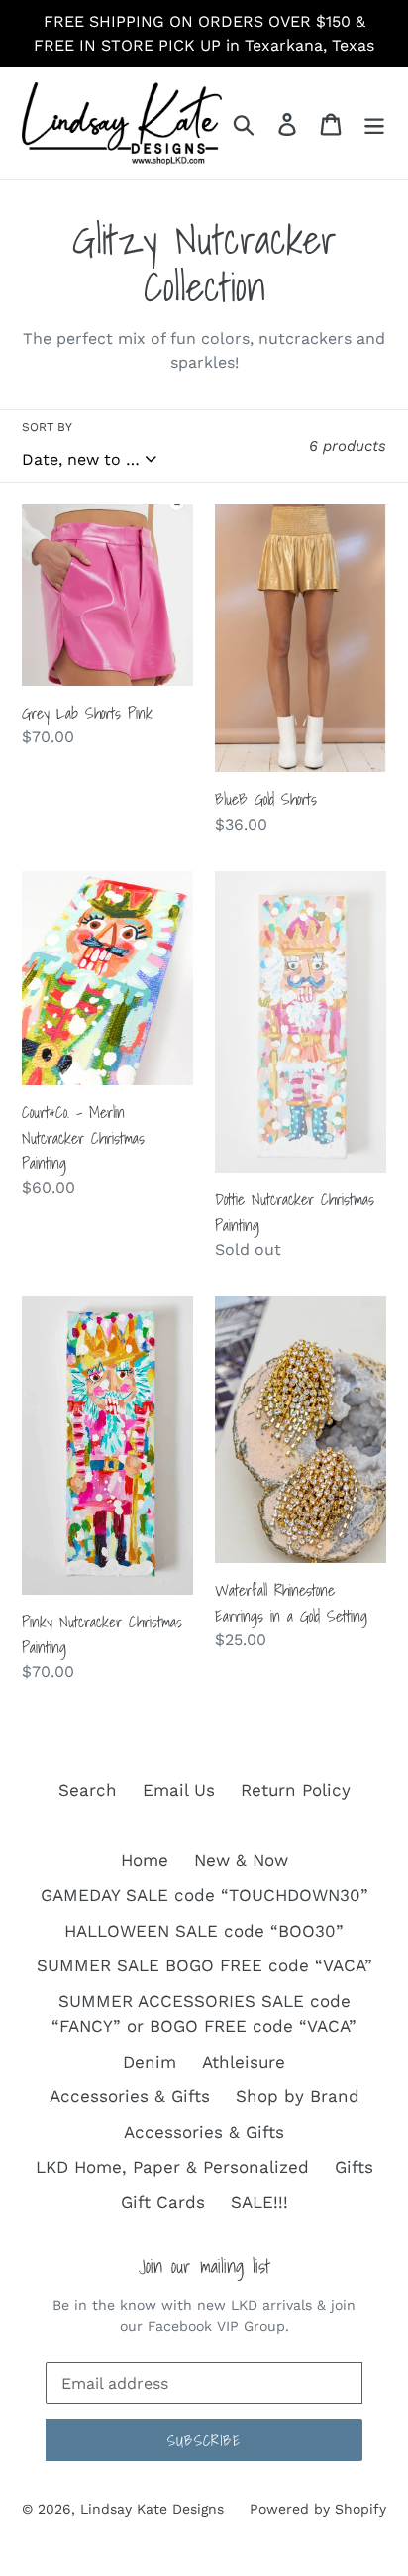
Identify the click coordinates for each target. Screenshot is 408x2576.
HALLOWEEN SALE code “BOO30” (204, 1931)
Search (88, 1790)
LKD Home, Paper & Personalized (172, 2167)
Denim (150, 2062)
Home (145, 1860)
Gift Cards (163, 2202)
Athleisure (244, 2062)
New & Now (241, 1860)
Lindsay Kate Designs (152, 2509)
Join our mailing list (204, 2266)
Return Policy (296, 1790)
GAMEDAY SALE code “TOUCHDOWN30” (204, 1895)
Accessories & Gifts (130, 2096)
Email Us (179, 1790)
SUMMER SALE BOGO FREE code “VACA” (204, 1965)
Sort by (47, 427)
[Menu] (374, 124)
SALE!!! (259, 2202)
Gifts (354, 2167)
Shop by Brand (298, 2096)
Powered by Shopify (318, 2509)
